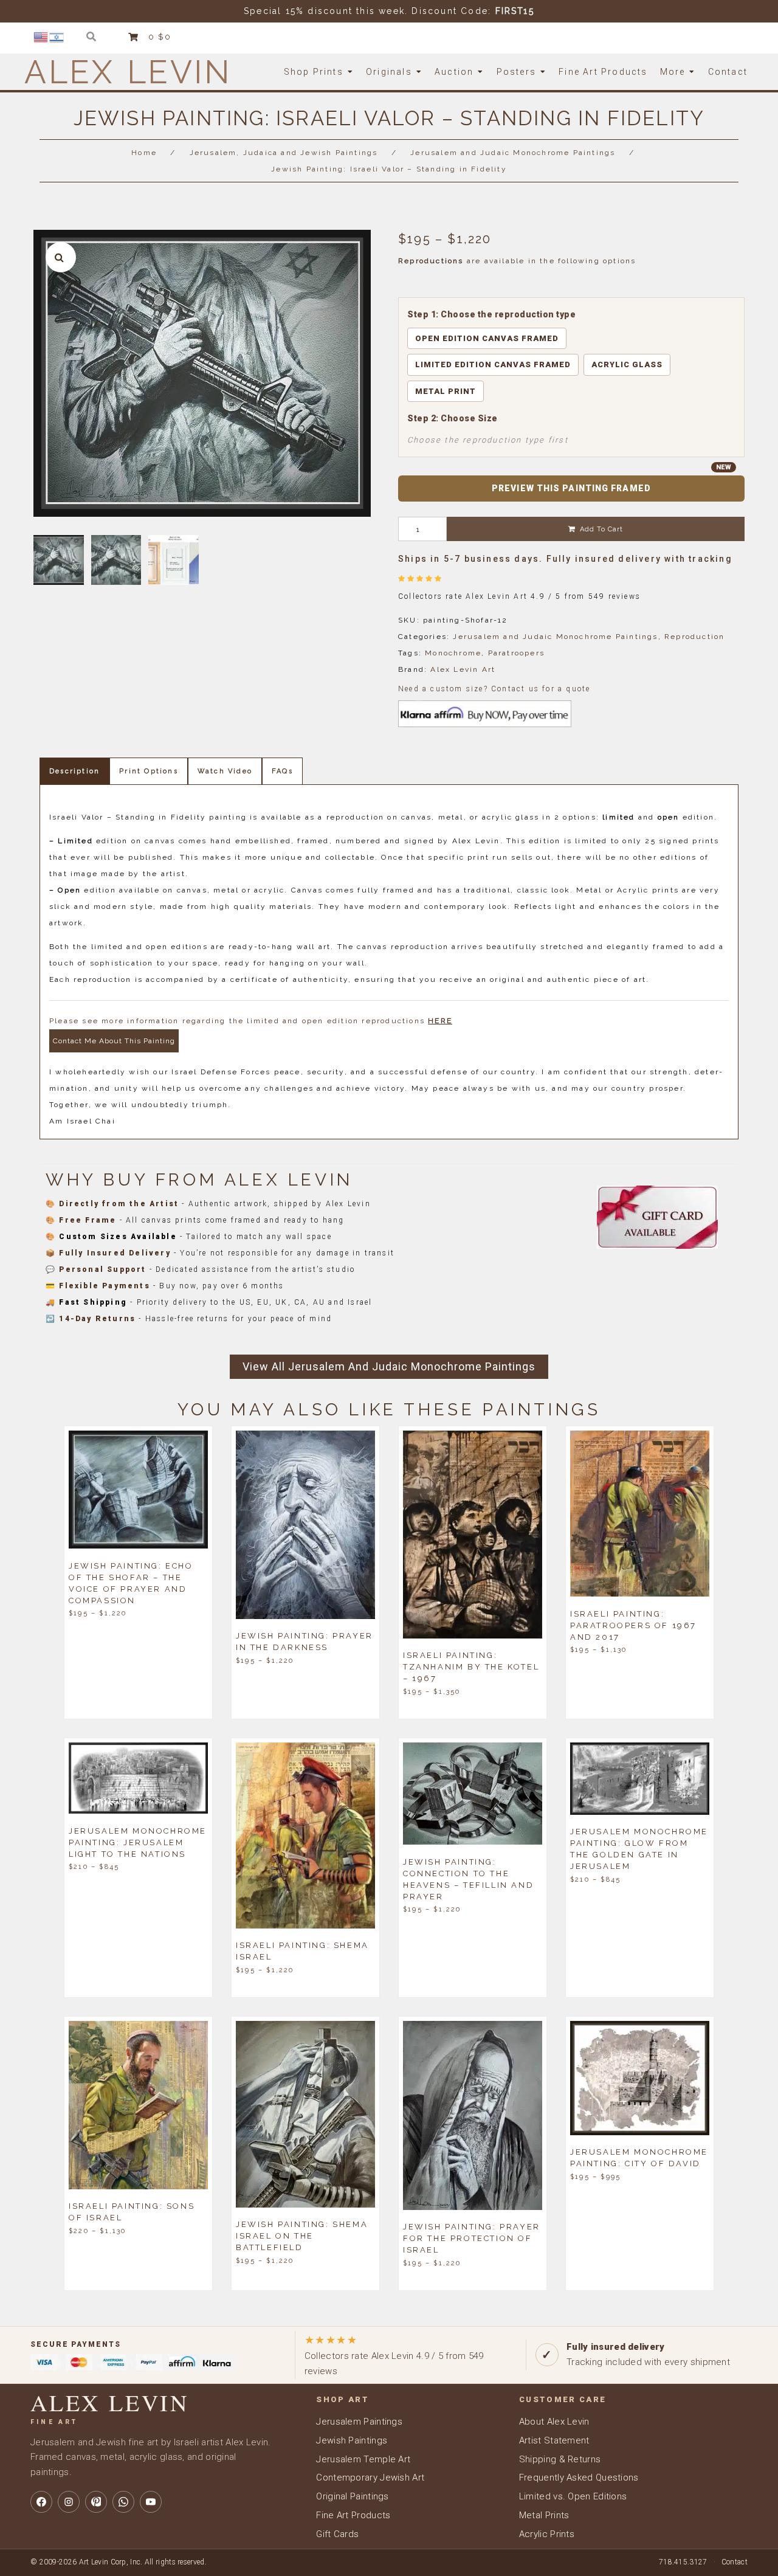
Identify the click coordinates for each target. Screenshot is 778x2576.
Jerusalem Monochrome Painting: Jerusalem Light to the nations (138, 1842)
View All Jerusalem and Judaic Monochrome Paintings (389, 1366)
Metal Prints (544, 2515)
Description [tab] (74, 771)
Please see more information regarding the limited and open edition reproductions (251, 1021)
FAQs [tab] (282, 771)
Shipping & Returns (560, 2459)
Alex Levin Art (463, 669)
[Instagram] (69, 2502)
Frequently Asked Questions (579, 2478)
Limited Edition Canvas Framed (493, 364)
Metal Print (446, 391)
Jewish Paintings (352, 2440)
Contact (735, 2562)
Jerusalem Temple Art (363, 2459)
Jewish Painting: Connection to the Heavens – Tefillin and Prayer (468, 1879)
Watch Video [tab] (225, 771)
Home (144, 153)
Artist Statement (554, 2440)
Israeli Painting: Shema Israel (302, 1951)
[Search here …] (91, 37)
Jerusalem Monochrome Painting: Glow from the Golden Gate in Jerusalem (639, 1849)
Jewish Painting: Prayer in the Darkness (305, 1642)
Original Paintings (352, 2496)
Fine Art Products (353, 2515)
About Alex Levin (554, 2422)
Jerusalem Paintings (359, 2422)
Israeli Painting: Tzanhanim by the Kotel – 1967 (471, 1667)
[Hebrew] (57, 36)
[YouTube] (151, 2502)
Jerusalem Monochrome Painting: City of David (639, 2158)
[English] (41, 36)
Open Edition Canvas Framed (487, 338)
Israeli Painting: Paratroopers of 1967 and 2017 (633, 1625)
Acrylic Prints (547, 2534)
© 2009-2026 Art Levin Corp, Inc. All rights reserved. (119, 2562)
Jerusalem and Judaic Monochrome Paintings (513, 153)
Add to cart (601, 529)
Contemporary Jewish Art (370, 2478)
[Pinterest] (96, 2502)
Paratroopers (516, 653)
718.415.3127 (683, 2562)
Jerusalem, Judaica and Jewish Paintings (284, 153)
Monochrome (453, 653)
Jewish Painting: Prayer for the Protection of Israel (472, 2238)
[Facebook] (41, 2502)
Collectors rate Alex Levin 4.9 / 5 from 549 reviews (394, 2355)
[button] (61, 257)
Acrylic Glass (627, 364)
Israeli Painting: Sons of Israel (132, 2212)
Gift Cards (337, 2534)
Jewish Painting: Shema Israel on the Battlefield (302, 2236)
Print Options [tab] (149, 771)
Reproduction (694, 637)
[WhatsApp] (123, 2502)
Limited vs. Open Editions (573, 2496)
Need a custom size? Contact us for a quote (494, 689)
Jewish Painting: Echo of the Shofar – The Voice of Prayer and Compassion (131, 1583)
